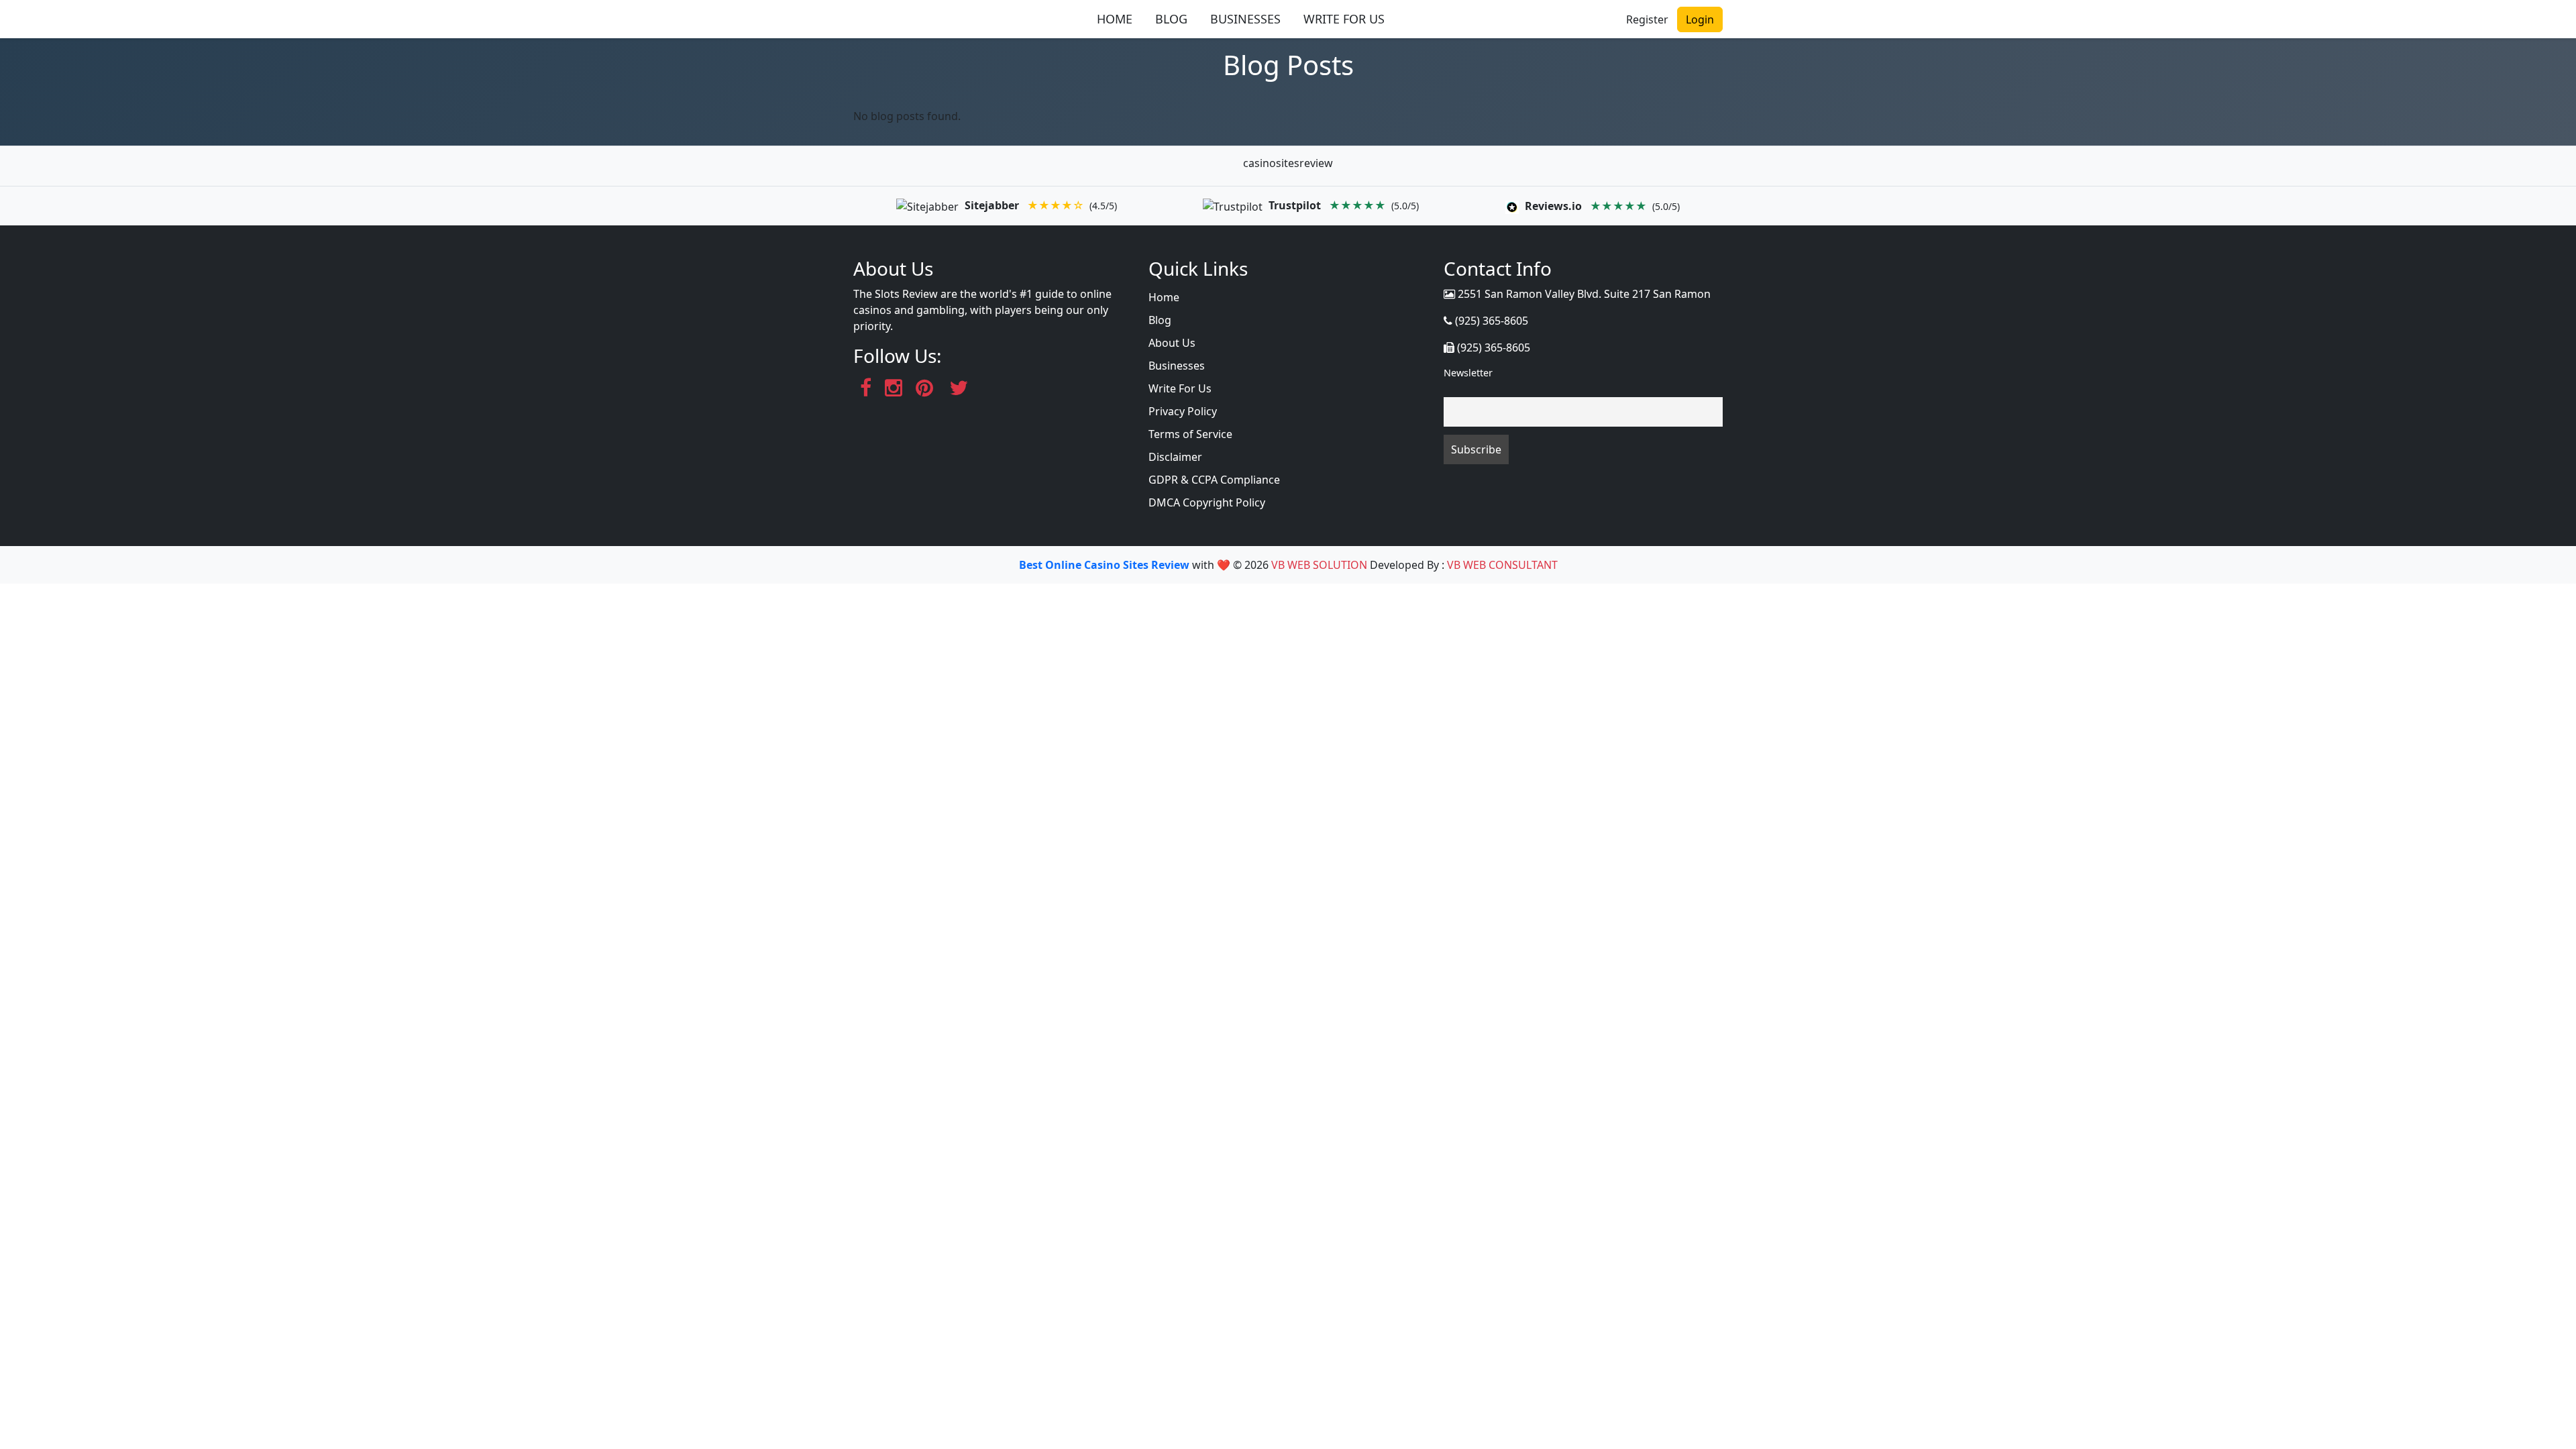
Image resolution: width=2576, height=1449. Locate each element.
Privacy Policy (1183, 411)
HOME (1115, 19)
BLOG (1171, 19)
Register (1647, 19)
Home (1164, 297)
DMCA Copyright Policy (1207, 502)
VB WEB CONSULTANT (1502, 565)
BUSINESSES (1245, 19)
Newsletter (1468, 373)
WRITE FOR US (1344, 19)
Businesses (1177, 366)
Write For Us (1180, 388)
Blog (1160, 320)
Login (1700, 19)
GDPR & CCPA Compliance (1214, 480)
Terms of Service (1190, 434)
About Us (1172, 343)
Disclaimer (1175, 457)
